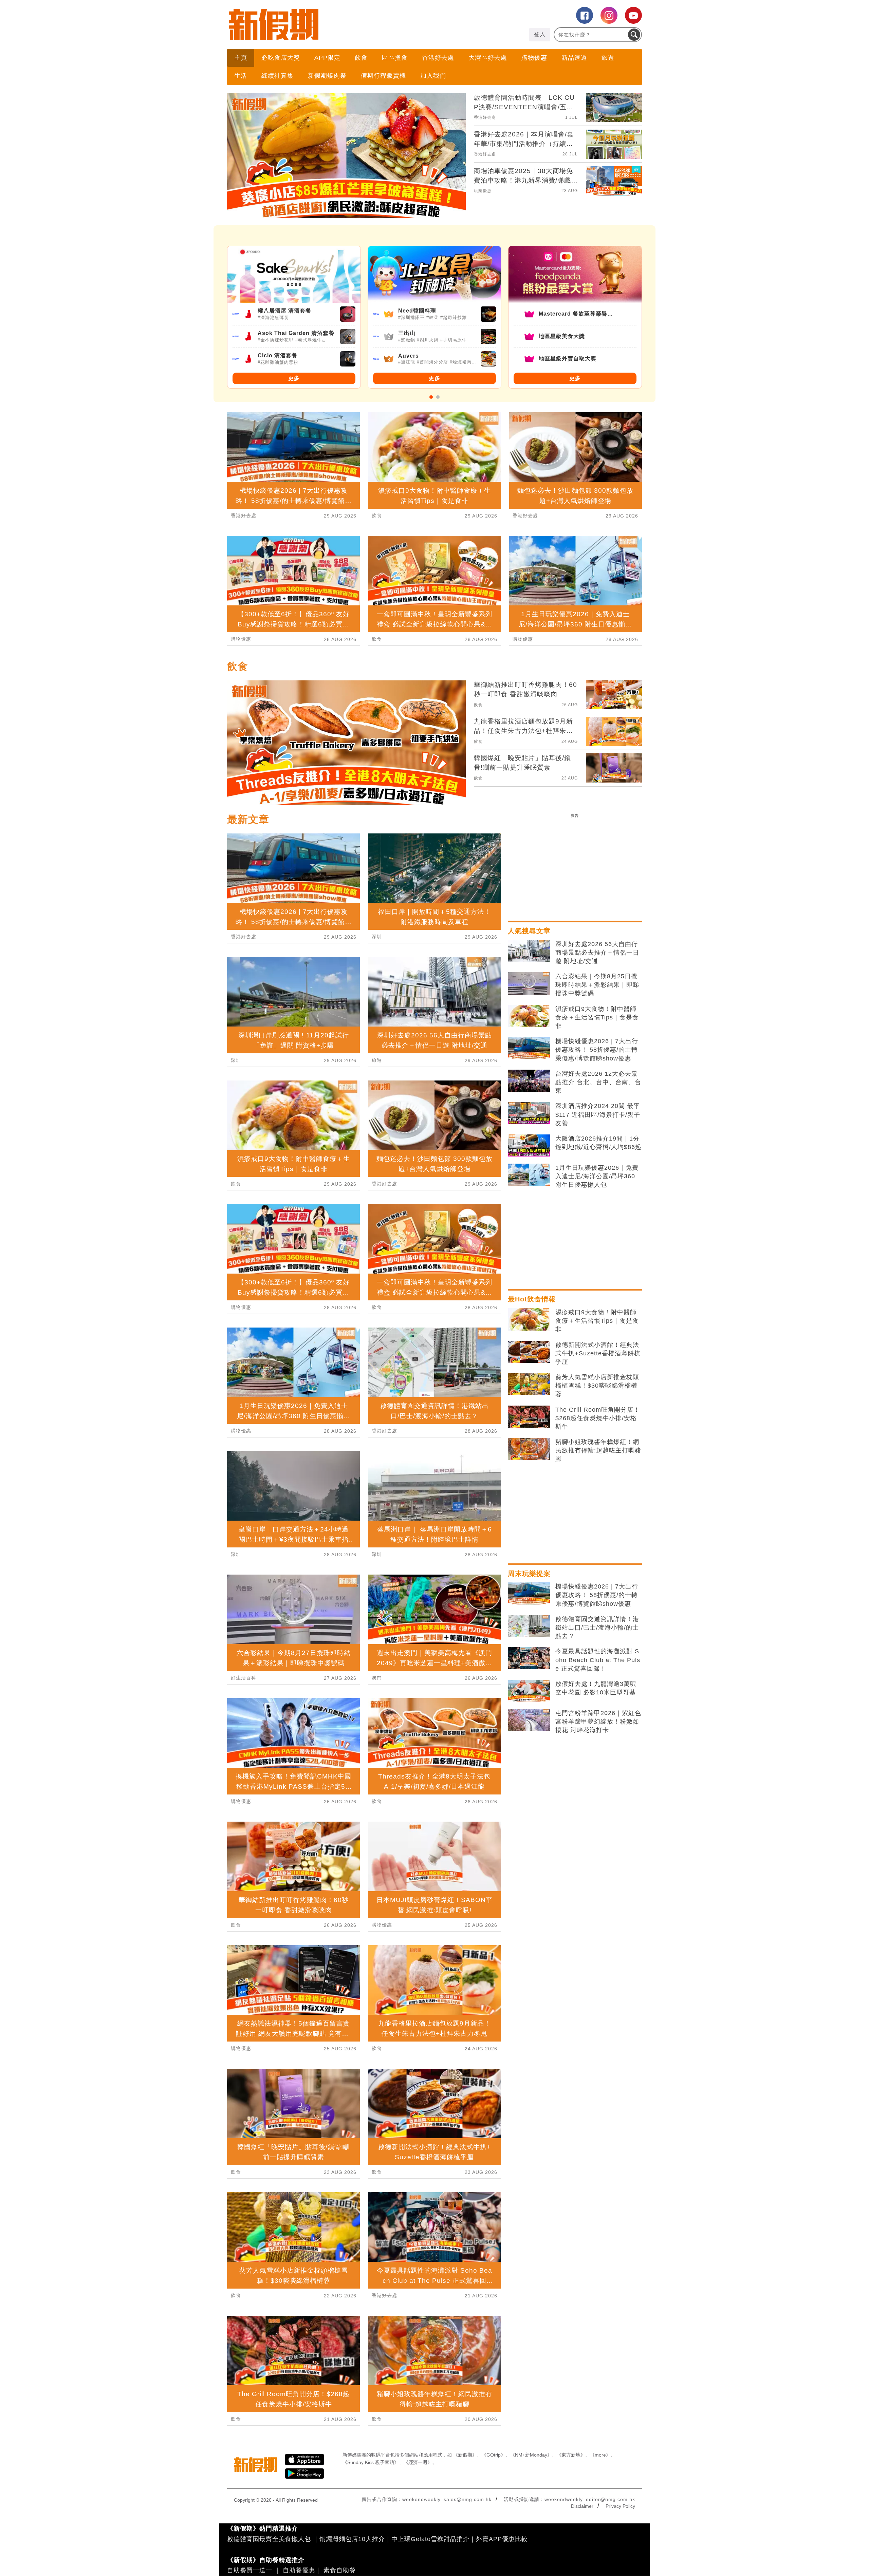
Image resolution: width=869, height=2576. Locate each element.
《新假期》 (465, 2455)
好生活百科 (244, 1678)
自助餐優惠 (299, 2570)
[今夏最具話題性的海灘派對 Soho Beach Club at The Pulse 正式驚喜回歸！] (529, 1658)
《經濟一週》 (418, 2462)
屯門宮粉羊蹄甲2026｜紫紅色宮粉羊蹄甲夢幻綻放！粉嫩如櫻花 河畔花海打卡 (598, 1722)
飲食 (361, 58)
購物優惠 (534, 58)
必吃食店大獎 (281, 58)
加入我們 (433, 76)
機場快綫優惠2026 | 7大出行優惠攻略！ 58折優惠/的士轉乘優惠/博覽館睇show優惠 (597, 1050)
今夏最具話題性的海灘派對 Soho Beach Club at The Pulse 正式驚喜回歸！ (598, 1660)
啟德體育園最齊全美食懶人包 (269, 2539)
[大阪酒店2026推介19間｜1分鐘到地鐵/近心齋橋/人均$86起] (529, 1146)
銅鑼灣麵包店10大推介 (352, 2539)
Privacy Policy (620, 2506)
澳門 (377, 1678)
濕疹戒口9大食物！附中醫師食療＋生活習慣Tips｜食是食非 (597, 1017)
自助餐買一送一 (250, 2570)
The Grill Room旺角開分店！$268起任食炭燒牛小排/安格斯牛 (598, 1418)
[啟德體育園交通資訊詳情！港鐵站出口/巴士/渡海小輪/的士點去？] (529, 1626)
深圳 (236, 1060)
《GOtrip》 (494, 2455)
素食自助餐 (340, 2570)
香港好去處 (438, 58)
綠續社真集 (278, 76)
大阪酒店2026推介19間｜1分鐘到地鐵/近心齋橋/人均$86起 (598, 1143)
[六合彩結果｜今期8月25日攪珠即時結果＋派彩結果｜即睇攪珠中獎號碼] (529, 983)
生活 (241, 76)
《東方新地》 (571, 2455)
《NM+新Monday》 (531, 2455)
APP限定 (327, 58)
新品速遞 (574, 58)
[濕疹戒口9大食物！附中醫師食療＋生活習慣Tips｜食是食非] (529, 1016)
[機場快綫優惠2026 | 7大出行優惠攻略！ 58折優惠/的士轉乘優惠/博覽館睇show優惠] (529, 1048)
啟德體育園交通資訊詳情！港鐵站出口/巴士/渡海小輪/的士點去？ (597, 1628)
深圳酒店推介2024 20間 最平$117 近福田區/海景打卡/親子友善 (598, 1114)
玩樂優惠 (483, 191)
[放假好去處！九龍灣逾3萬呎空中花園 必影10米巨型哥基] (529, 1691)
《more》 (600, 2455)
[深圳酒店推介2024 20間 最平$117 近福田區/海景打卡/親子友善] (529, 1113)
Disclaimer (582, 2506)
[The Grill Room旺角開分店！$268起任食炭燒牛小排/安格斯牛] (529, 1417)
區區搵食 (395, 58)
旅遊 (608, 58)
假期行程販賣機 (383, 76)
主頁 (241, 58)
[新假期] (331, 24)
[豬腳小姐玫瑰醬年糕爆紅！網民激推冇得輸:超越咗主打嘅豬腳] (529, 1449)
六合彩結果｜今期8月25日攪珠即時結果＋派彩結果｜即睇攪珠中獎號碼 (597, 985)
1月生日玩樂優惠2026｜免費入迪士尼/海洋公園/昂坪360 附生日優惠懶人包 (597, 1176)
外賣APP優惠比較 (502, 2539)
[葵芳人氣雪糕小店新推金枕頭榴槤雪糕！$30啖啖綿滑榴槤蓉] (529, 1384)
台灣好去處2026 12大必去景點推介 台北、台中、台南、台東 (598, 1082)
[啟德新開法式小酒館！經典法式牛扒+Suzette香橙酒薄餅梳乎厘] (529, 1352)
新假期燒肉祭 (327, 76)
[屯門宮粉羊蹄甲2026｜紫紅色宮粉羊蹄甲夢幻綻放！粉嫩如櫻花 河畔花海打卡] (529, 1720)
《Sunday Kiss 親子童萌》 (371, 2462)
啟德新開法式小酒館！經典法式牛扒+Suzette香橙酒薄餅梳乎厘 (598, 1353)
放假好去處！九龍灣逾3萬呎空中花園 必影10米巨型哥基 (596, 1688)
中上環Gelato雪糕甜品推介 (430, 2539)
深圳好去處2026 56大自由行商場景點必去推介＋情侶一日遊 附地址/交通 (597, 953)
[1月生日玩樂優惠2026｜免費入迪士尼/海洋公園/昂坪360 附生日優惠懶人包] (529, 1175)
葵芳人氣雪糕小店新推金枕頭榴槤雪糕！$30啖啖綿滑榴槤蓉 (597, 1386)
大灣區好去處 (488, 58)
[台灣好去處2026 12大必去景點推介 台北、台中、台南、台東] (529, 1081)
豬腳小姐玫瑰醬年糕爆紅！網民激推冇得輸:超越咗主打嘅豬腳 (598, 1450)
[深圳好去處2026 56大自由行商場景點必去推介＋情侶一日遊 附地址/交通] (529, 951)
